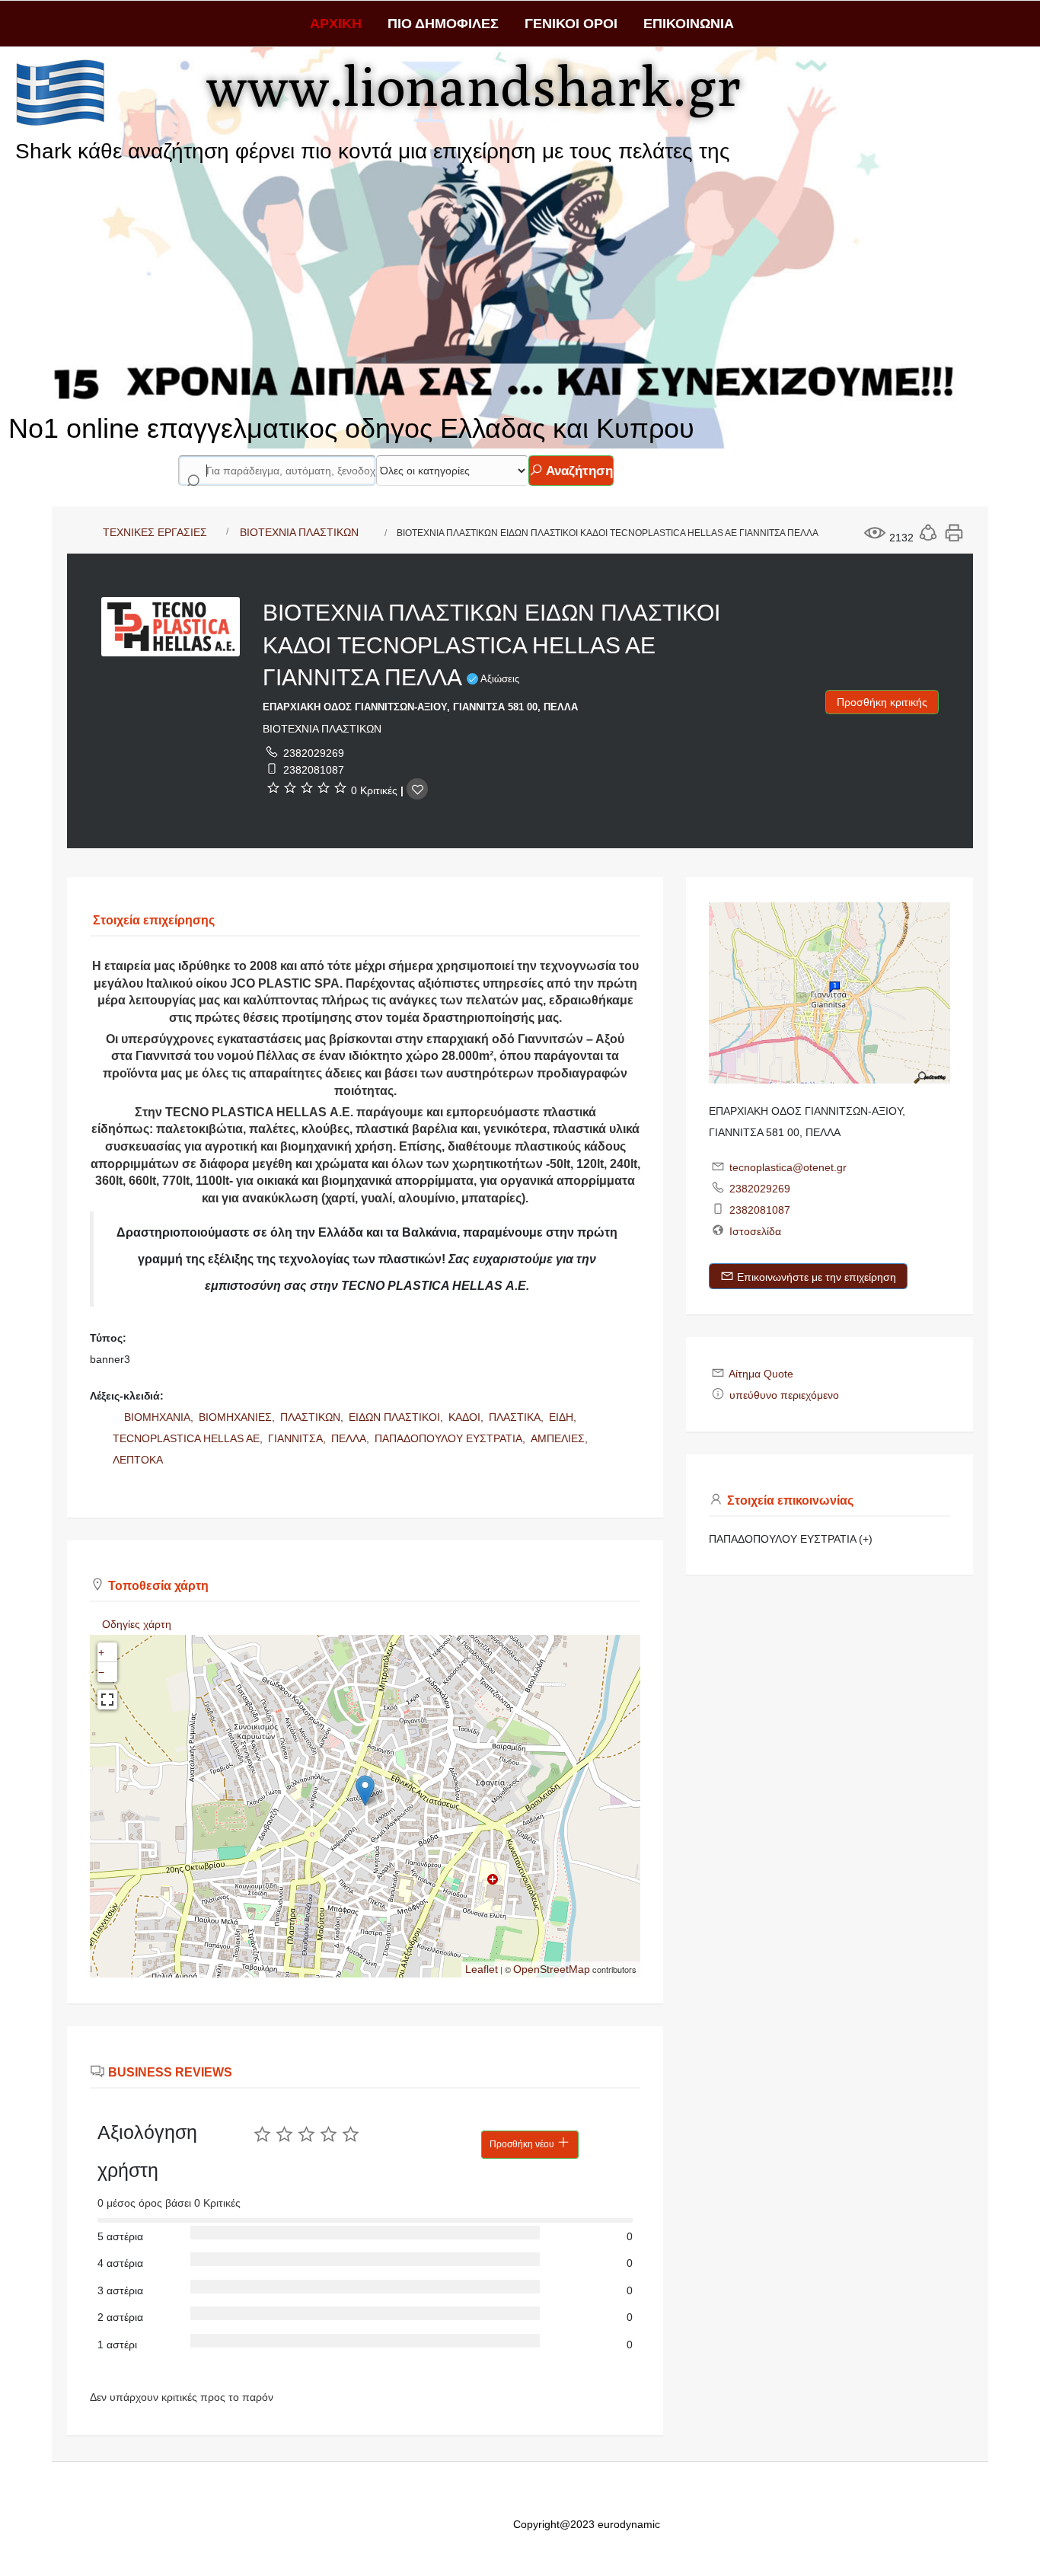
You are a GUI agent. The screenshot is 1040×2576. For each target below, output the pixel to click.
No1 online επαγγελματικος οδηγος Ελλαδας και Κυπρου (351, 428)
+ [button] (101, 1652)
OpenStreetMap (552, 1969)
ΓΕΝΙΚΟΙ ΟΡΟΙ (571, 24)
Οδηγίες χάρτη (137, 1624)
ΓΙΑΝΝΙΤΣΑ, (298, 1438)
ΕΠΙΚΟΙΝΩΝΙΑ (689, 24)
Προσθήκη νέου (523, 2144)
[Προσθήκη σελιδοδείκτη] (417, 789)
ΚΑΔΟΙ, (467, 1417)
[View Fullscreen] (107, 1700)
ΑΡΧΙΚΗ (336, 24)
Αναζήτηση (578, 471)
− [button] (101, 1672)
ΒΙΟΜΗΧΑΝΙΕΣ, (238, 1417)
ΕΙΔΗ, (564, 1417)
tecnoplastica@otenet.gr (788, 1167)
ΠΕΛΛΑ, (352, 1438)
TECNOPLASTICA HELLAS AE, (189, 1438)
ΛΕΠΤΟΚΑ (138, 1460)
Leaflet (482, 1969)
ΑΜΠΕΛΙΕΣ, (561, 1438)
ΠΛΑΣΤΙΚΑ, (518, 1417)
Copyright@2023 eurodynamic (587, 2524)
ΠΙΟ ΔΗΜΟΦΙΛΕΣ (443, 24)
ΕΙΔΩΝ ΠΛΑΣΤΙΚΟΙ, (397, 1417)
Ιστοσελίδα (755, 1231)
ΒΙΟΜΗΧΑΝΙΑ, (160, 1417)
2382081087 (314, 770)
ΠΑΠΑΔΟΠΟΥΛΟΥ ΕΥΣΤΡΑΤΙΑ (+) (791, 1539)
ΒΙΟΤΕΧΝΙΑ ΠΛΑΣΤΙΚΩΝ (299, 532)
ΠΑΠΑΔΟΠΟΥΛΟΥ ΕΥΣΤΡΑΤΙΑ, (451, 1438)
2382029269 (314, 753)
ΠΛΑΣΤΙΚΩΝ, (313, 1417)
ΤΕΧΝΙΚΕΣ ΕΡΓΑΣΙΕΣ (155, 532)
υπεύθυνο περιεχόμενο (784, 1395)
